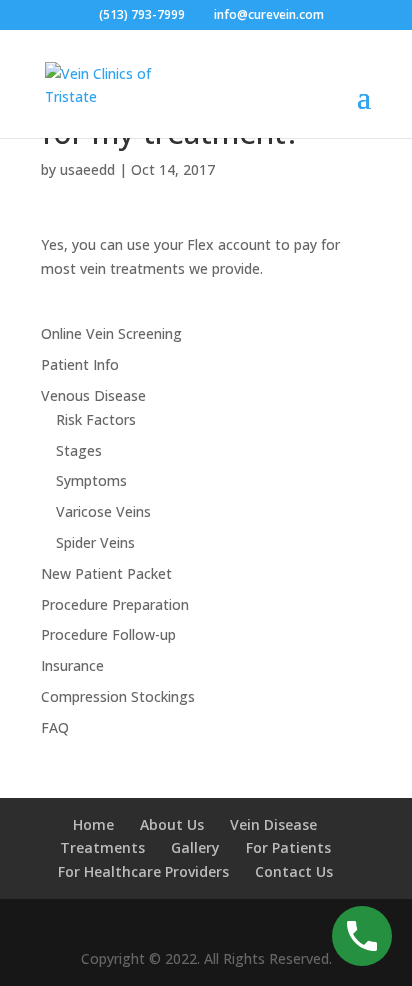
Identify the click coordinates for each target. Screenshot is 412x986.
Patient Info (80, 364)
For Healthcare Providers (143, 871)
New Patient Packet (106, 573)
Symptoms (91, 480)
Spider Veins (95, 542)
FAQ (55, 727)
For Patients (288, 847)
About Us (172, 824)
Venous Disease (93, 395)
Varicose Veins (103, 511)
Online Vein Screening (111, 333)
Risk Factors (96, 419)
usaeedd (87, 169)
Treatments (102, 847)
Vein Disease (273, 824)
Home (93, 824)
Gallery (195, 847)
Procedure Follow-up (108, 634)
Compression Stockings (118, 696)
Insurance (72, 665)
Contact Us (294, 871)
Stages (79, 450)
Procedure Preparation (115, 604)
